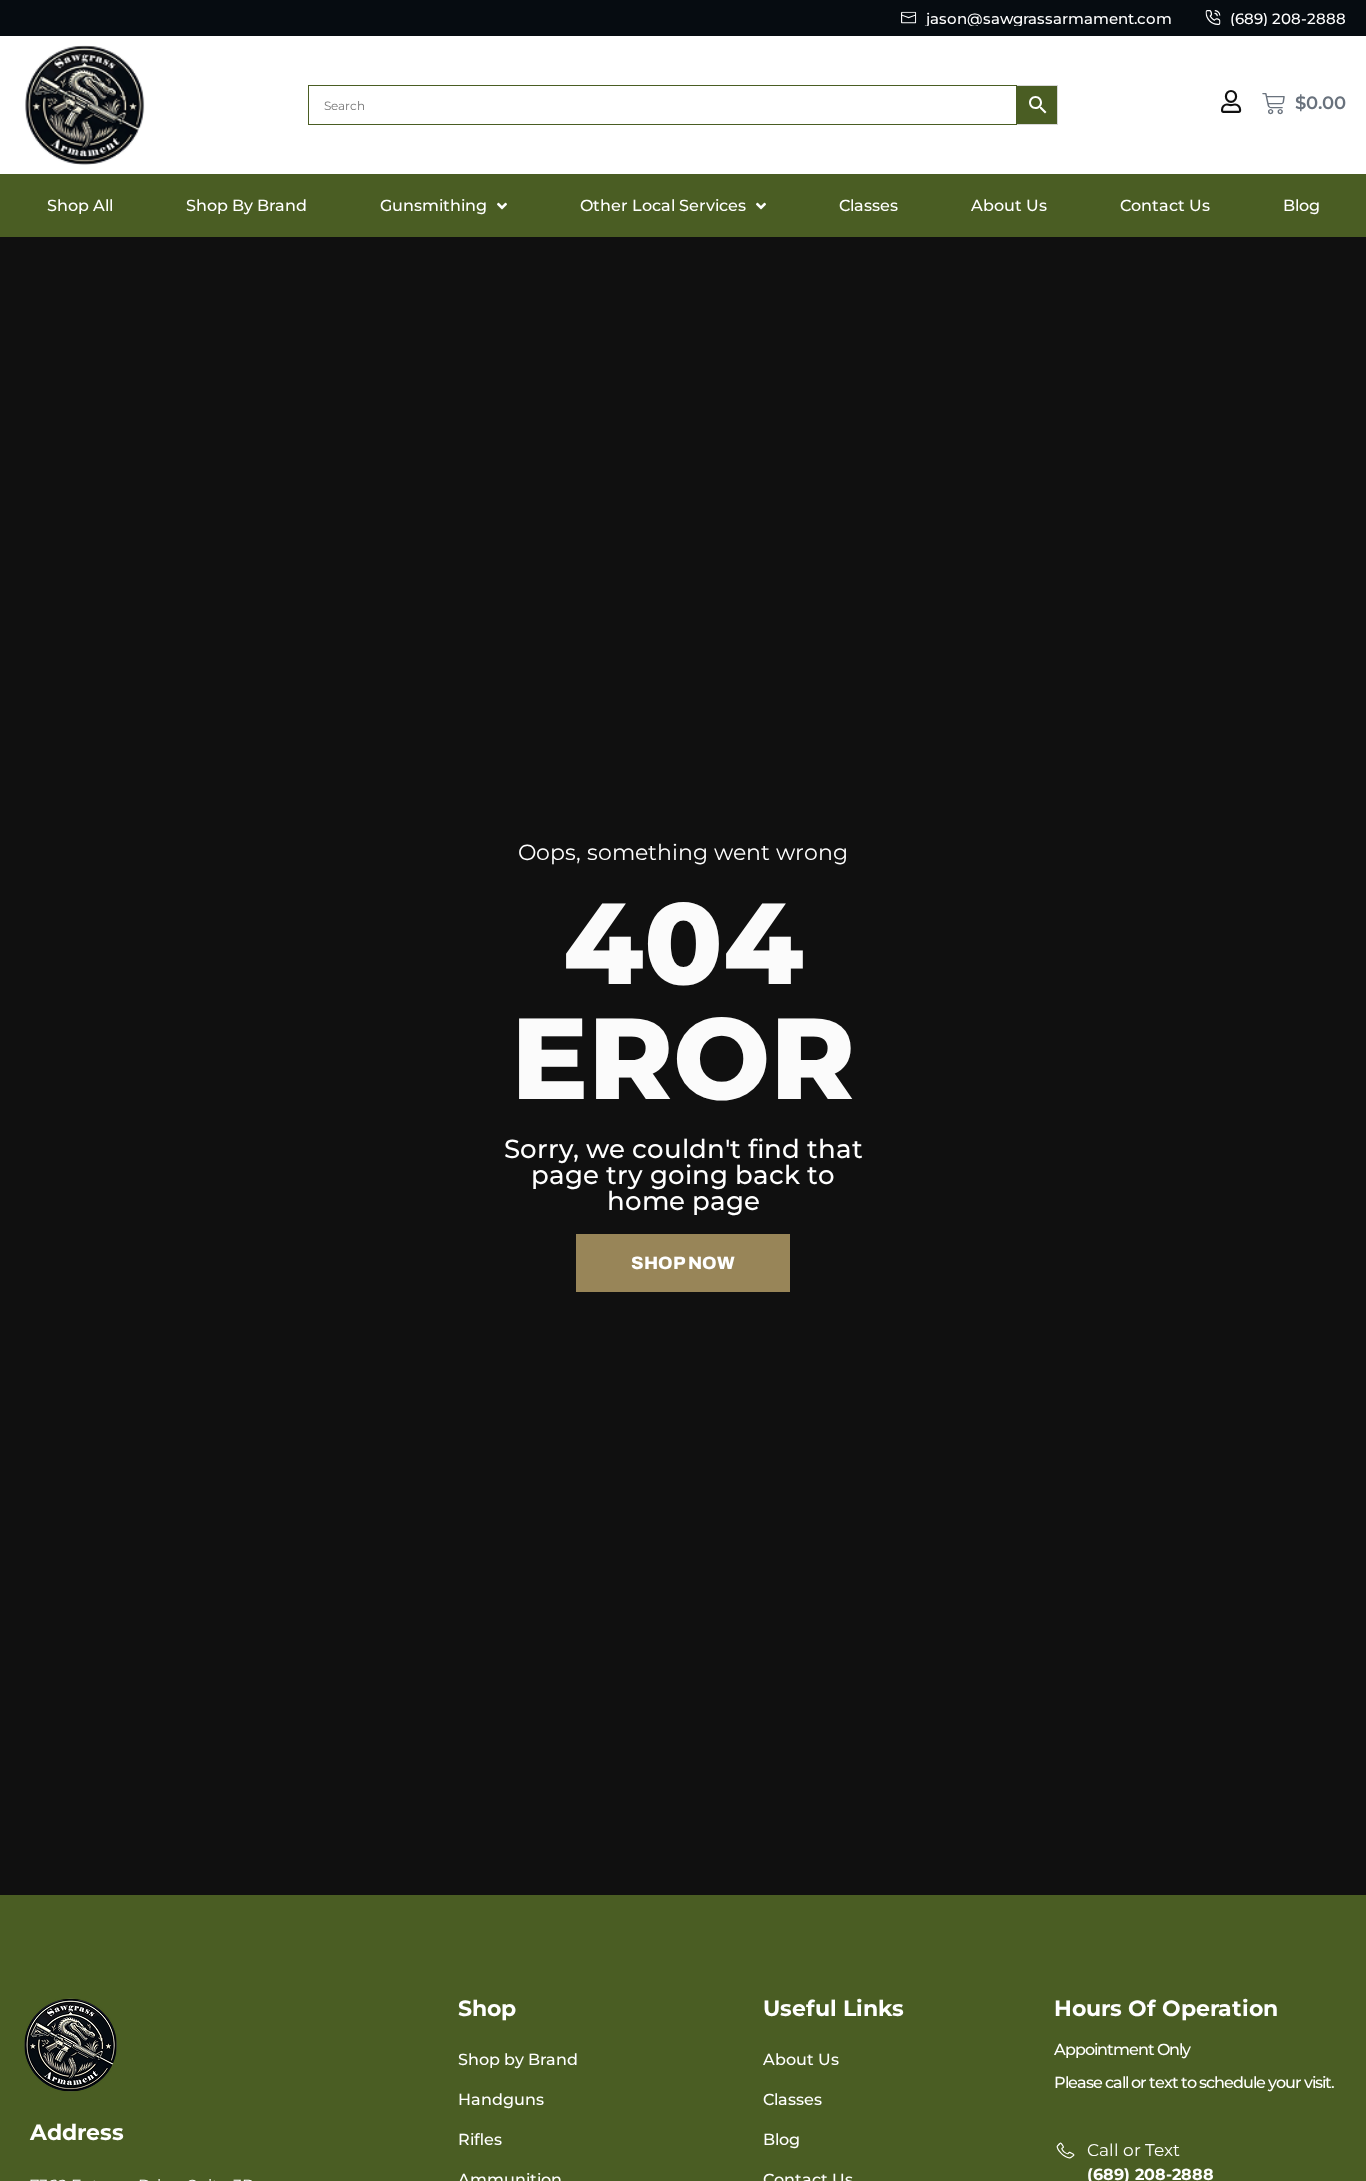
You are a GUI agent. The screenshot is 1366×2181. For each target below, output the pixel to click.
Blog (1301, 205)
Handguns (501, 2099)
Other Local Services (663, 205)
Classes (868, 205)
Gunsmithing (433, 205)
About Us (1009, 205)
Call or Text (1133, 2150)
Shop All (80, 205)
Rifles (480, 2139)
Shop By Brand (246, 205)
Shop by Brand (518, 2059)
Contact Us (1165, 205)
